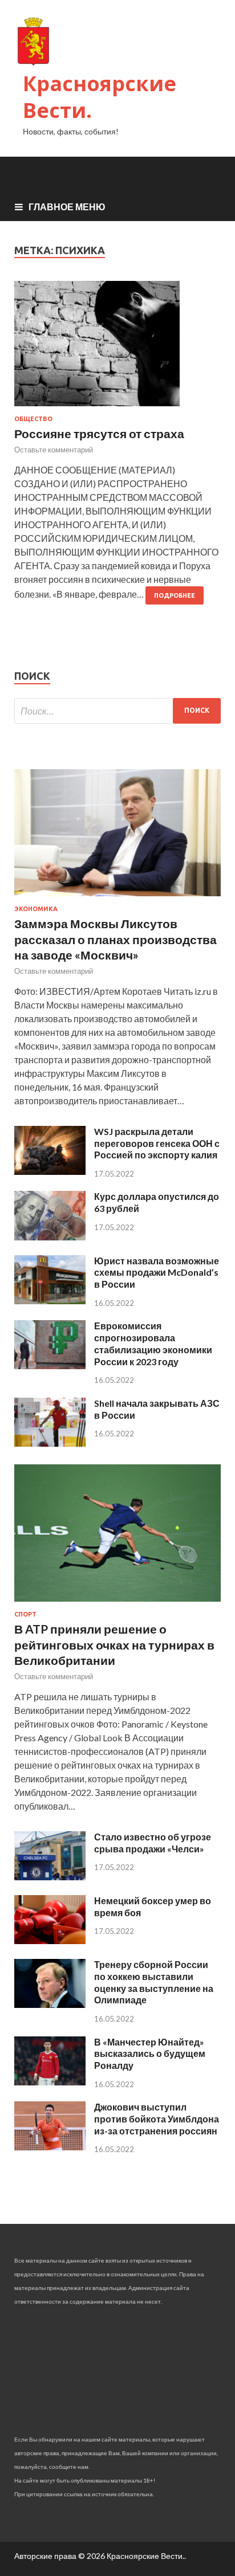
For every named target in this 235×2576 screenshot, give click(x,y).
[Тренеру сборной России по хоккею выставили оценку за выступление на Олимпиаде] (50, 2004)
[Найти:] (117, 711)
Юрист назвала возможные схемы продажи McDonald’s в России (157, 1273)
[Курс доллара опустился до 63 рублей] (50, 1237)
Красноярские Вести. (100, 97)
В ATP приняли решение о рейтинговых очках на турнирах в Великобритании (114, 1644)
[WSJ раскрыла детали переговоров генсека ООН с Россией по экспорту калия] (50, 1171)
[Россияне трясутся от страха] (117, 348)
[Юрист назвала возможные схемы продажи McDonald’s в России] (50, 1301)
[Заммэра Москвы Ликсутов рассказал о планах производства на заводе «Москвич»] (117, 898)
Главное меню (67, 207)
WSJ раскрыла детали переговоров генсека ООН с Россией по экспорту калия (157, 1143)
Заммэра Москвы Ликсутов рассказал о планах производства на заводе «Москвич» (116, 939)
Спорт (25, 1614)
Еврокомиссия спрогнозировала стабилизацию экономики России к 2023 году (153, 1343)
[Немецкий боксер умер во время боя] (50, 1940)
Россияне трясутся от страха (99, 433)
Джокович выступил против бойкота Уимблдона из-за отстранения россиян (157, 2119)
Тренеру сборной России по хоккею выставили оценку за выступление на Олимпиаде (154, 1982)
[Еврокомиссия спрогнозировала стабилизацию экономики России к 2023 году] (50, 1365)
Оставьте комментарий (54, 450)
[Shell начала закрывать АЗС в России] (50, 1443)
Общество (33, 419)
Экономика (36, 909)
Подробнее (175, 595)
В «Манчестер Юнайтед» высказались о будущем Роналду (150, 2054)
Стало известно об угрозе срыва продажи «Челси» (153, 1843)
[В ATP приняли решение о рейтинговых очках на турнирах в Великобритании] (117, 1604)
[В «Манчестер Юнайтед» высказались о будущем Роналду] (50, 2082)
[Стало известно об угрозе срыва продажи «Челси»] (50, 1877)
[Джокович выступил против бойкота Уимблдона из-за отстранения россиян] (50, 2147)
